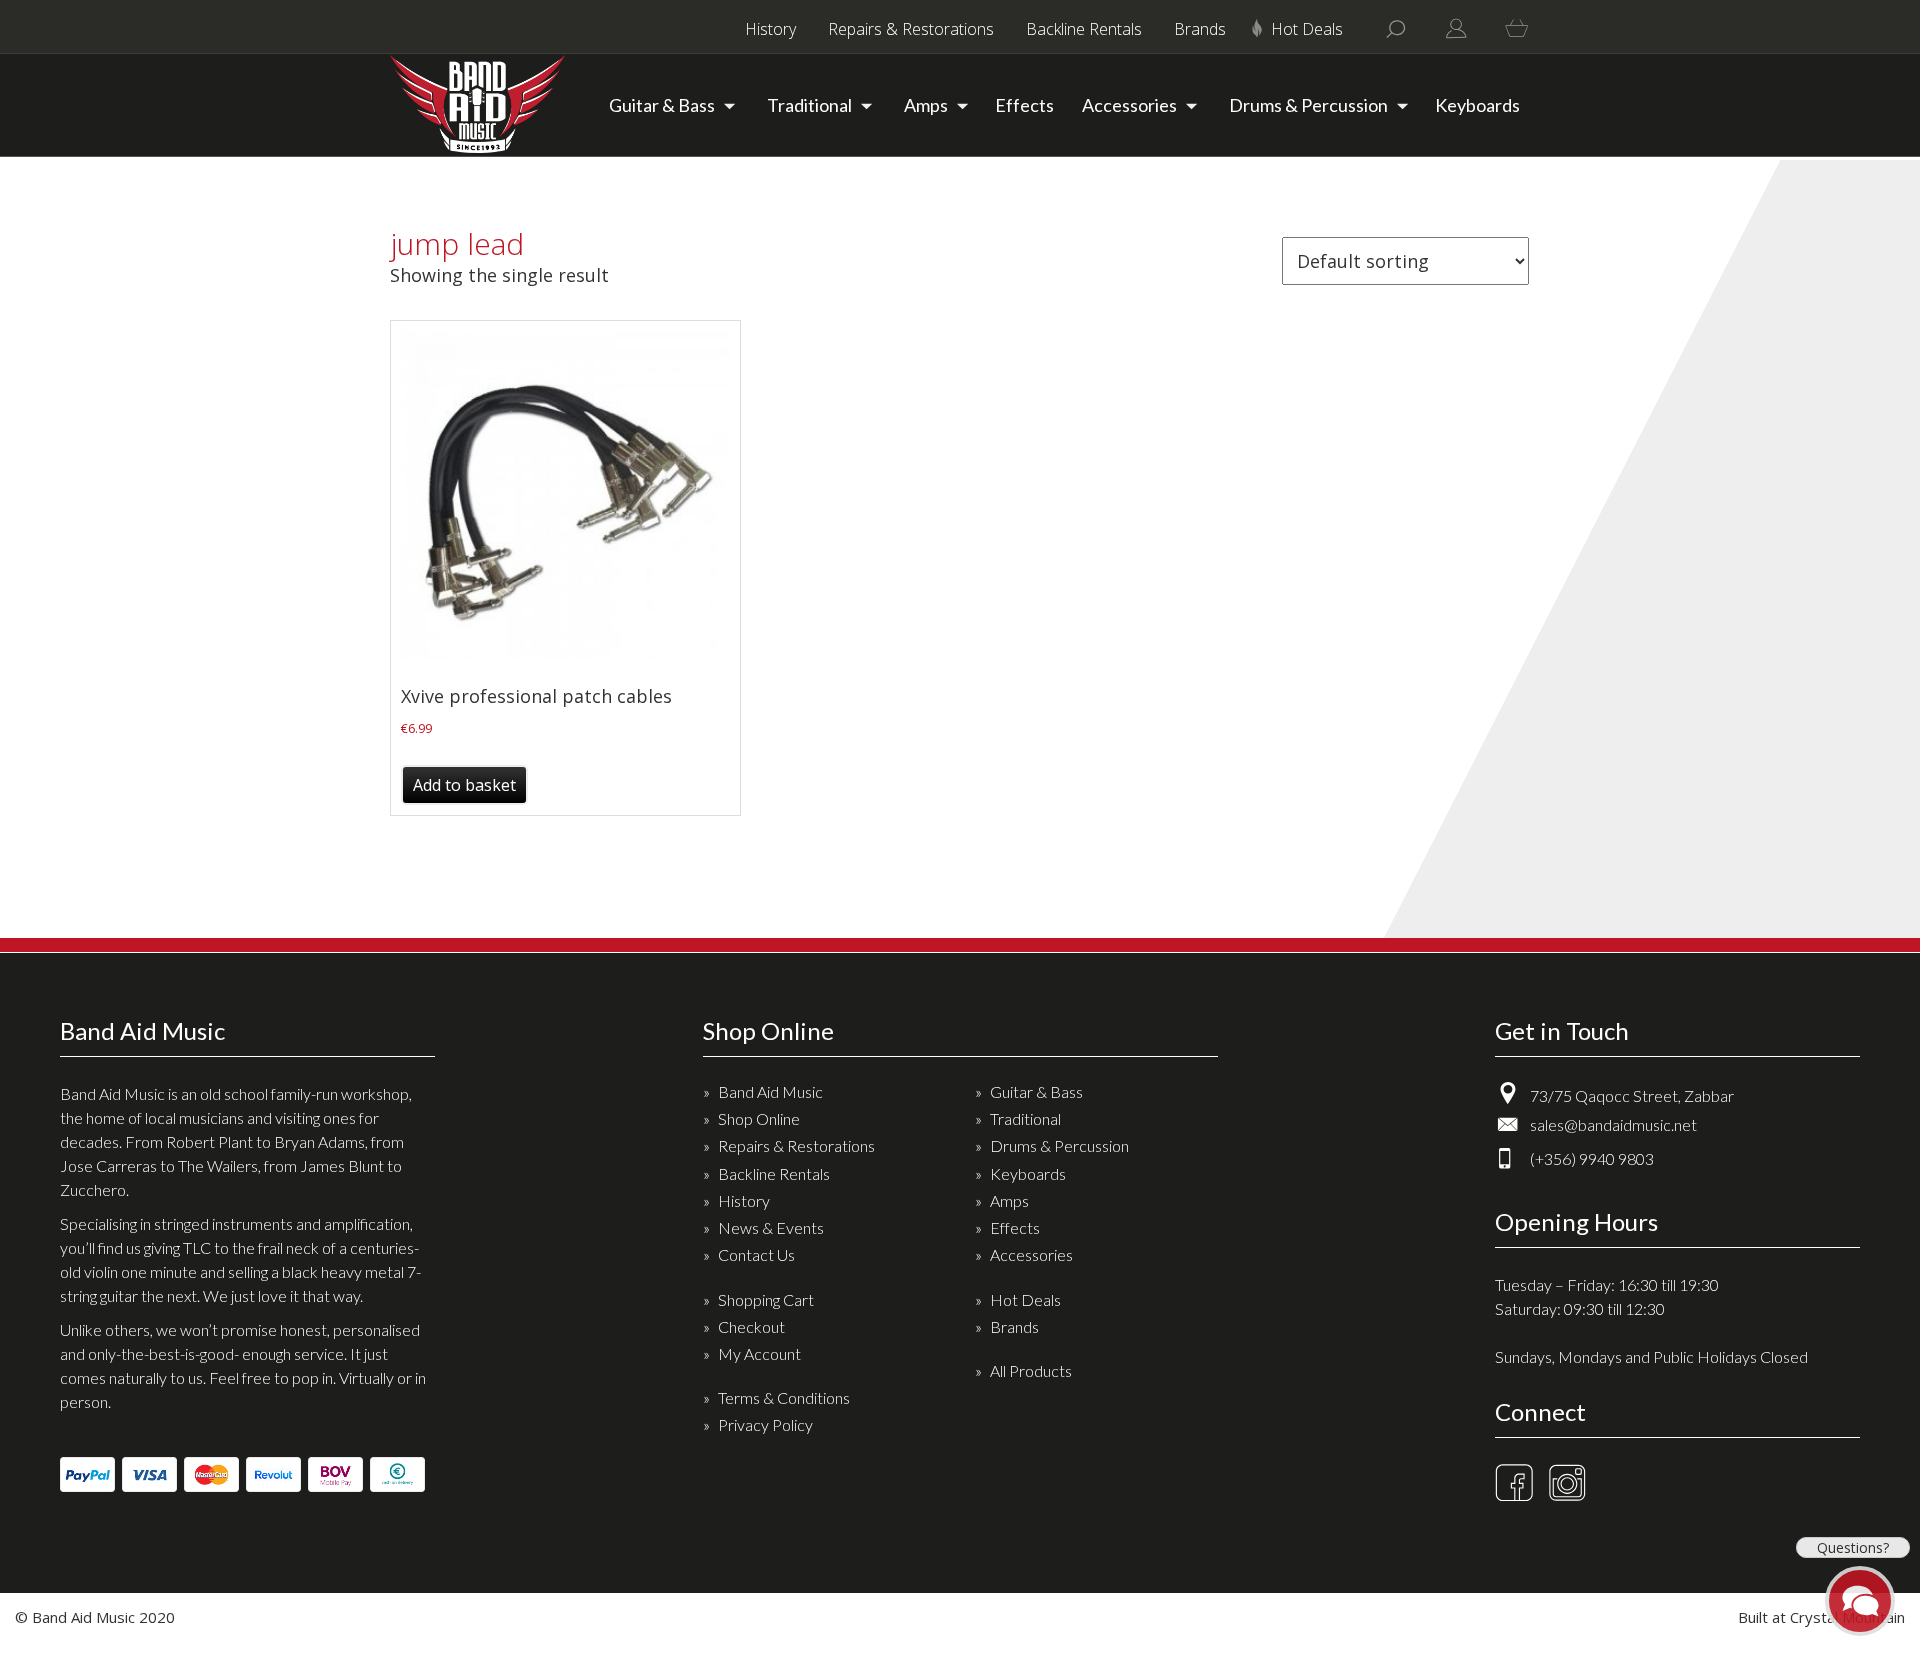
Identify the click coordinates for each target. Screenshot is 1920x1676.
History (770, 29)
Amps (926, 105)
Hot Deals (1307, 29)
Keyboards (1477, 105)
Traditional (809, 105)
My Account (759, 1353)
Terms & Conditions (784, 1397)
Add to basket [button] (464, 785)
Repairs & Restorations (911, 29)
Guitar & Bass (662, 105)
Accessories (1129, 105)
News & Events (771, 1227)
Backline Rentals (1084, 29)
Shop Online (759, 1118)
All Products (1031, 1370)
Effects (1024, 105)
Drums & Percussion (1308, 105)
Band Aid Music (770, 1091)
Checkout (751, 1326)
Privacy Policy (765, 1424)
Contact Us (756, 1254)
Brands (1200, 29)
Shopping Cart (766, 1299)
